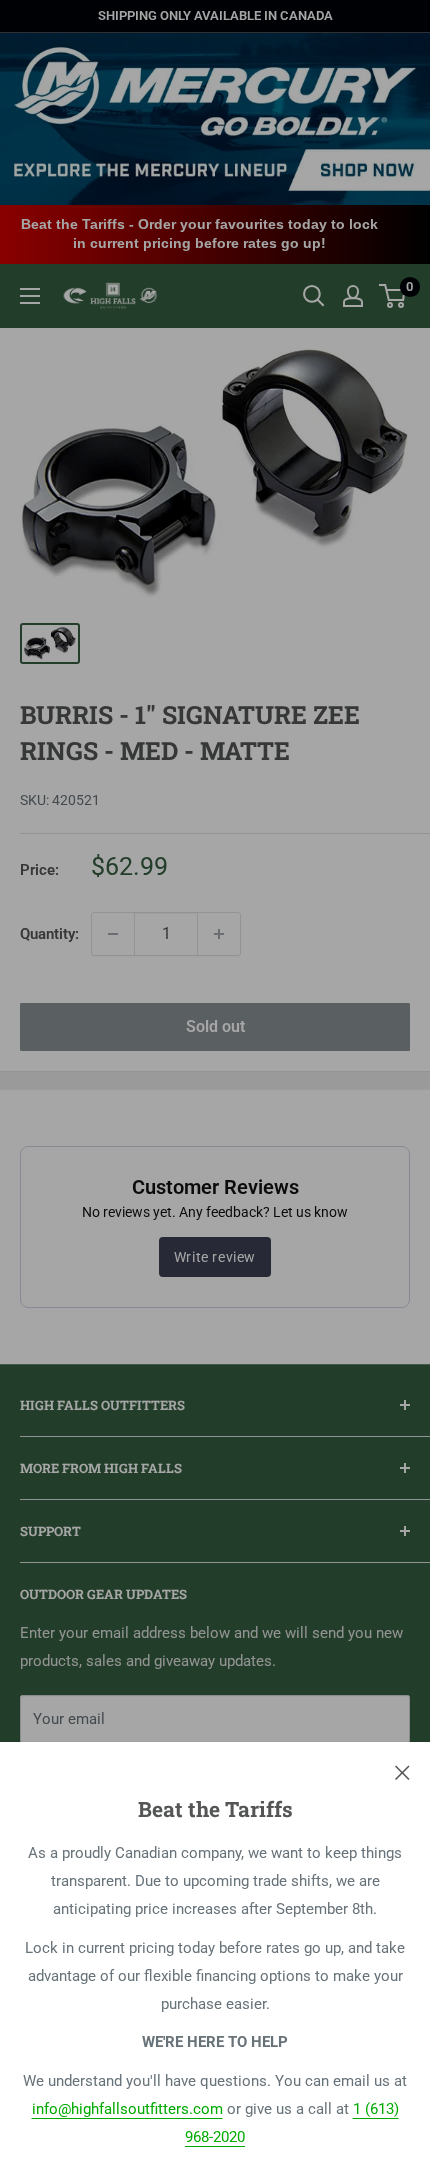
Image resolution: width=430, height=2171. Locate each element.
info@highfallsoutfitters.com (127, 2109)
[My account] (353, 296)
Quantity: (49, 934)
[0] (393, 296)
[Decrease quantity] (113, 934)
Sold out (215, 1026)
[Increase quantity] (219, 934)
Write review (215, 1257)
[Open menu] (30, 296)
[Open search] (314, 296)
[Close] (402, 1772)
